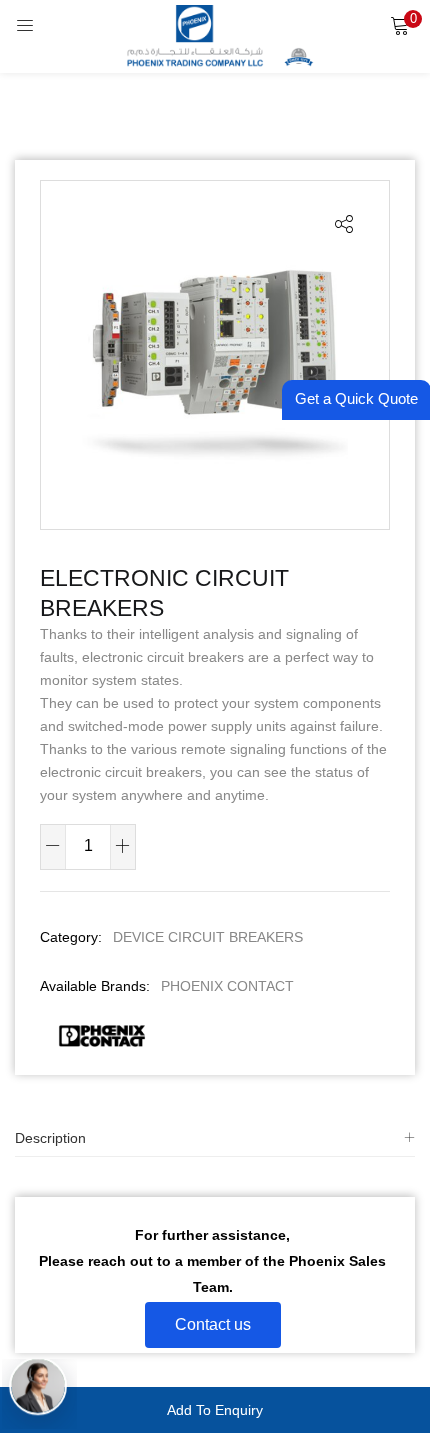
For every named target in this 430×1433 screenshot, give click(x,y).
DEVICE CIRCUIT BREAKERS (208, 937)
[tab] (215, 1138)
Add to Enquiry (215, 1410)
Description (50, 1138)
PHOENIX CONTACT (227, 986)
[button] (400, 25)
